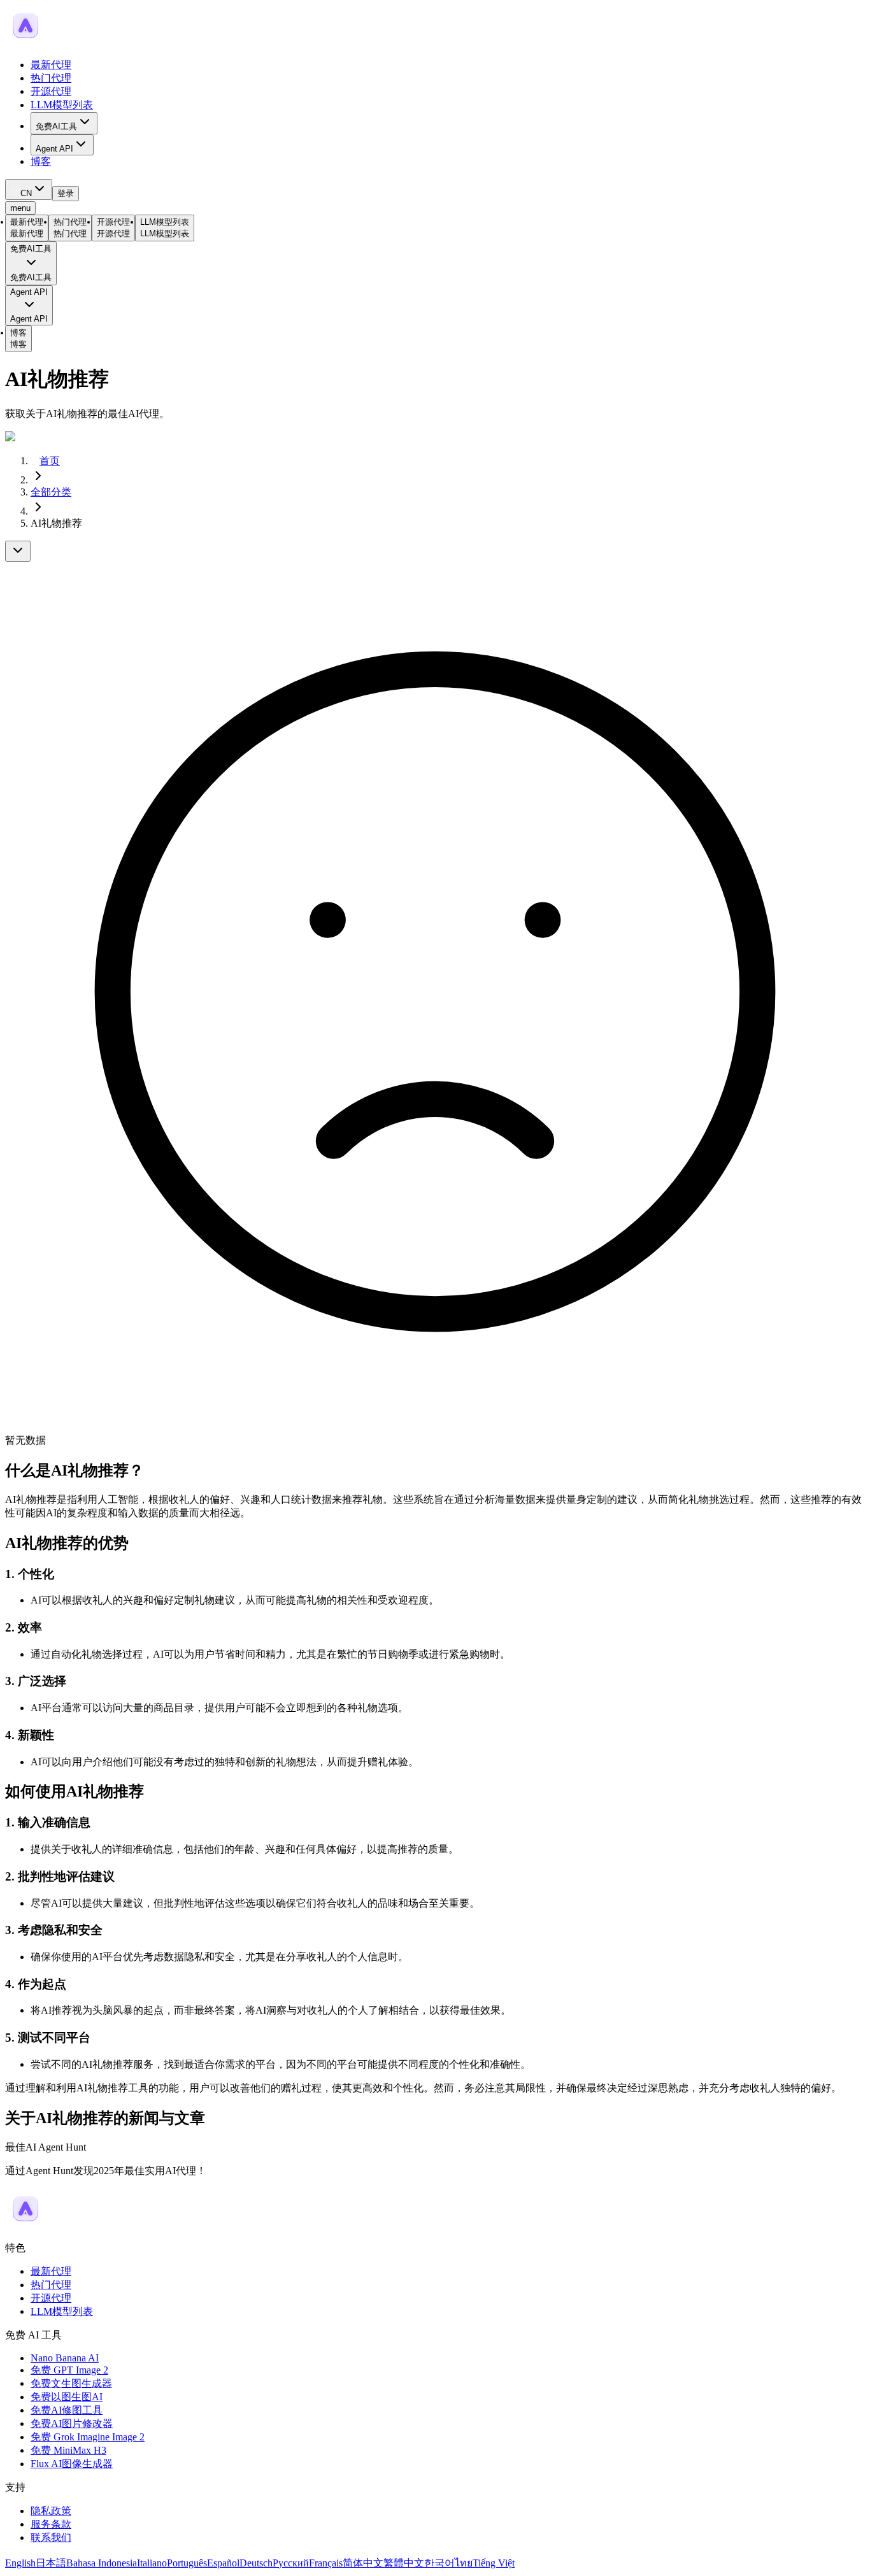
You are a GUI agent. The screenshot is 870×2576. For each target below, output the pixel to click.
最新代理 (51, 65)
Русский (291, 2563)
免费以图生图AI (67, 2397)
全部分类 (51, 492)
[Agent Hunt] (25, 42)
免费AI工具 (56, 126)
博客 (41, 161)
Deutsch (256, 2563)
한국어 (439, 2563)
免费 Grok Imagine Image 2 (88, 2437)
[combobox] (29, 189)
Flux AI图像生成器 (72, 2464)
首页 (50, 461)
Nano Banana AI (65, 2358)
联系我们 (51, 2537)
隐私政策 (51, 2511)
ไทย (464, 2563)
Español (223, 2563)
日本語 (51, 2563)
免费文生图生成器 (71, 2383)
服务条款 (51, 2524)
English (20, 2563)
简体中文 (363, 2563)
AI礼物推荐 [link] (56, 523)
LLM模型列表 (62, 105)
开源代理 (51, 91)
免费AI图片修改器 (72, 2423)
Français (326, 2563)
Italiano (152, 2563)
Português (187, 2563)
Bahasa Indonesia (102, 2563)
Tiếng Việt (494, 2563)
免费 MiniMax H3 (68, 2450)
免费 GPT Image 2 (69, 2370)
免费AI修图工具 (67, 2410)
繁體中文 (404, 2563)
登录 (66, 193)
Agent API (54, 149)
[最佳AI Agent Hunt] (25, 2225)
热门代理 (51, 78)
